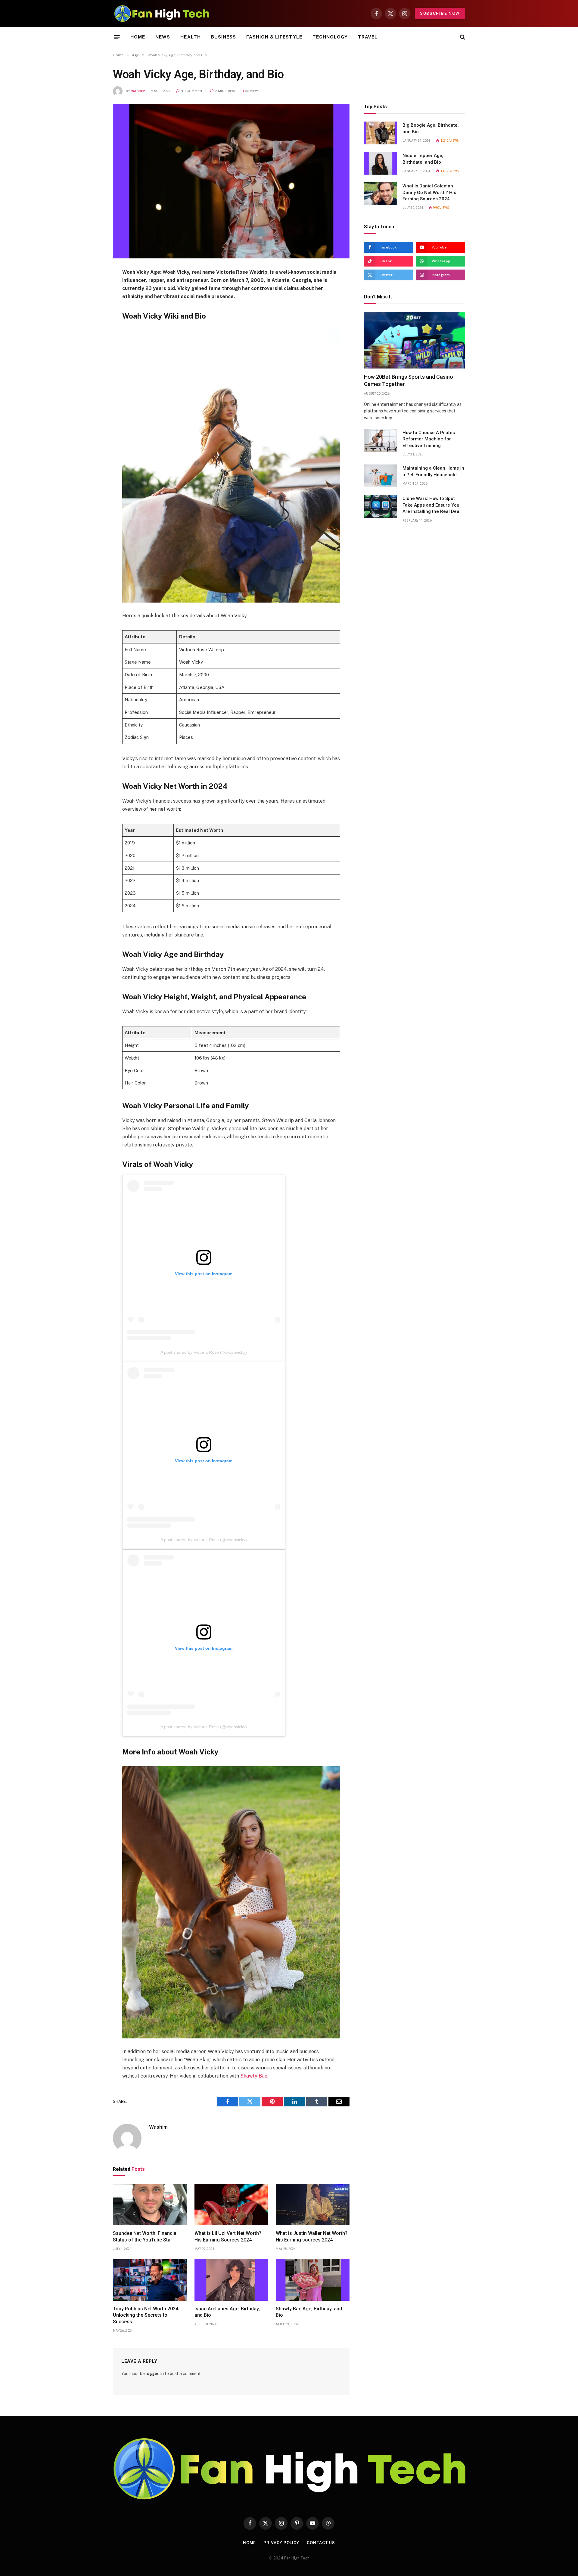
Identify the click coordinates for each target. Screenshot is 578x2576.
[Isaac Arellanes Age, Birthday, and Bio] (231, 2280)
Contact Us (321, 2543)
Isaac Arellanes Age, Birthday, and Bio (227, 2312)
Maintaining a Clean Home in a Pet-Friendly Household (433, 471)
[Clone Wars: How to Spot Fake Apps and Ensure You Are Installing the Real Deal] (381, 506)
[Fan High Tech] (162, 14)
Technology (330, 37)
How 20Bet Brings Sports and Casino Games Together (409, 380)
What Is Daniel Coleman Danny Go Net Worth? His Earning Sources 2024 (429, 192)
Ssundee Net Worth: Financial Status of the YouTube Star (145, 2237)
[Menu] (117, 37)
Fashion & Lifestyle (274, 37)
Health (190, 37)
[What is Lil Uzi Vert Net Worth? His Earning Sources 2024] (231, 2205)
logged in (155, 2374)
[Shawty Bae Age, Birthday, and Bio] (313, 2280)
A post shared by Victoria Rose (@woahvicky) (204, 1352)
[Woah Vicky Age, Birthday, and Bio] (231, 181)
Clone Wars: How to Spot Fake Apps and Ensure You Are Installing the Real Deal (432, 505)
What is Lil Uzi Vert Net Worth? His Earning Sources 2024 (228, 2237)
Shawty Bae (254, 2076)
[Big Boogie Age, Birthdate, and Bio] (381, 133)
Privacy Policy (281, 2543)
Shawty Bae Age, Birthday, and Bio (309, 2312)
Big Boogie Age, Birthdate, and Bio (431, 128)
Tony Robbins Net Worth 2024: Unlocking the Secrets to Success (146, 2315)
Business (224, 37)
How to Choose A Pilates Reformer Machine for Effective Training (429, 439)
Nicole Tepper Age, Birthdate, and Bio (423, 159)
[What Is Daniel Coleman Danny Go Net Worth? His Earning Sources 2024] (381, 194)
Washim (138, 91)
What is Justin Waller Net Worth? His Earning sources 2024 (312, 2237)
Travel (368, 37)
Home (138, 37)
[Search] (462, 37)
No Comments (194, 91)
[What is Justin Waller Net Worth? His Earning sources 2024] (313, 2205)
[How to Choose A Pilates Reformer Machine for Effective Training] (381, 440)
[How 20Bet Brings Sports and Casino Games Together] (415, 340)
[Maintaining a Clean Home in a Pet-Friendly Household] (381, 476)
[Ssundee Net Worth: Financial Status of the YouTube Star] (150, 2205)
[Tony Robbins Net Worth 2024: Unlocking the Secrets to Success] (150, 2280)
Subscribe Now (440, 13)
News (163, 37)
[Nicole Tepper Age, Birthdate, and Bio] (381, 163)
